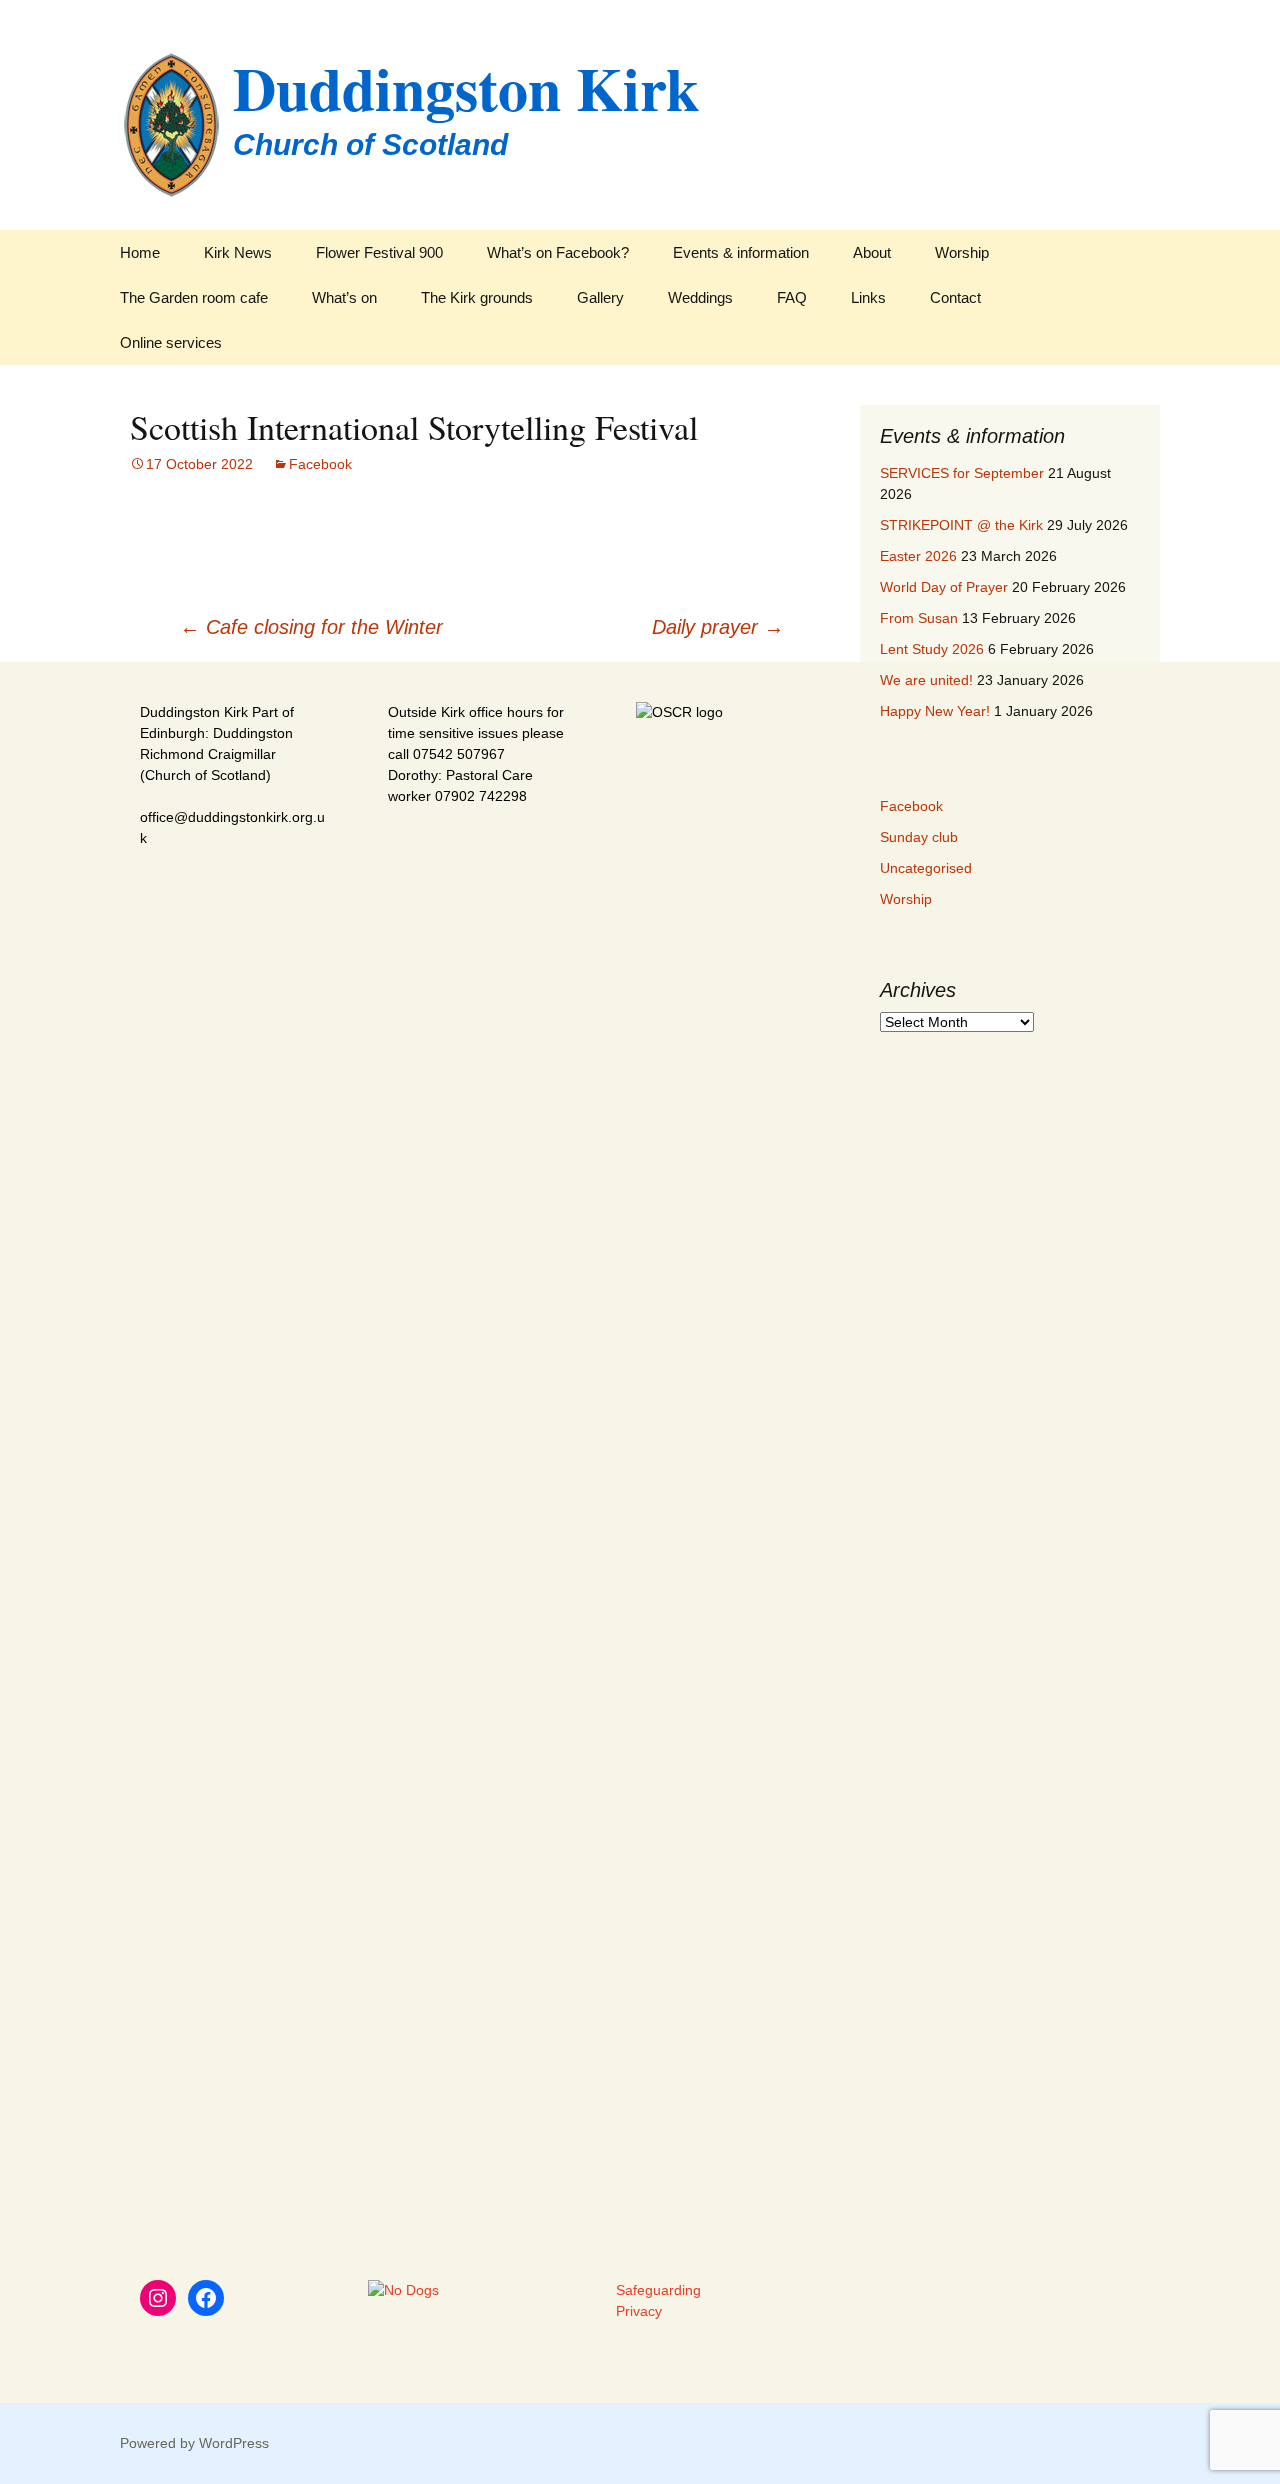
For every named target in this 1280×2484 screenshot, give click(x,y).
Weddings (700, 297)
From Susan (919, 618)
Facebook (320, 464)
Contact (955, 297)
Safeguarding (658, 2290)
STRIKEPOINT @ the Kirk (961, 525)
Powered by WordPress (194, 2443)
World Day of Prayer (944, 587)
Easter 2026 (918, 556)
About (872, 252)
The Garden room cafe (194, 297)
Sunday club (919, 837)
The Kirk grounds (477, 297)
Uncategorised (926, 868)
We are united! (926, 680)
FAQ (792, 297)
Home (140, 252)
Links (868, 297)
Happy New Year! (935, 711)
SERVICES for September (962, 473)
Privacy (639, 2311)
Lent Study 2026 (932, 649)
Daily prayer (718, 627)
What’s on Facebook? (558, 252)
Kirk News (238, 252)
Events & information (741, 252)
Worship (962, 252)
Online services (171, 342)
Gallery (600, 297)
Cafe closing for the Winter (311, 627)
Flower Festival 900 (379, 252)
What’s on (344, 297)
